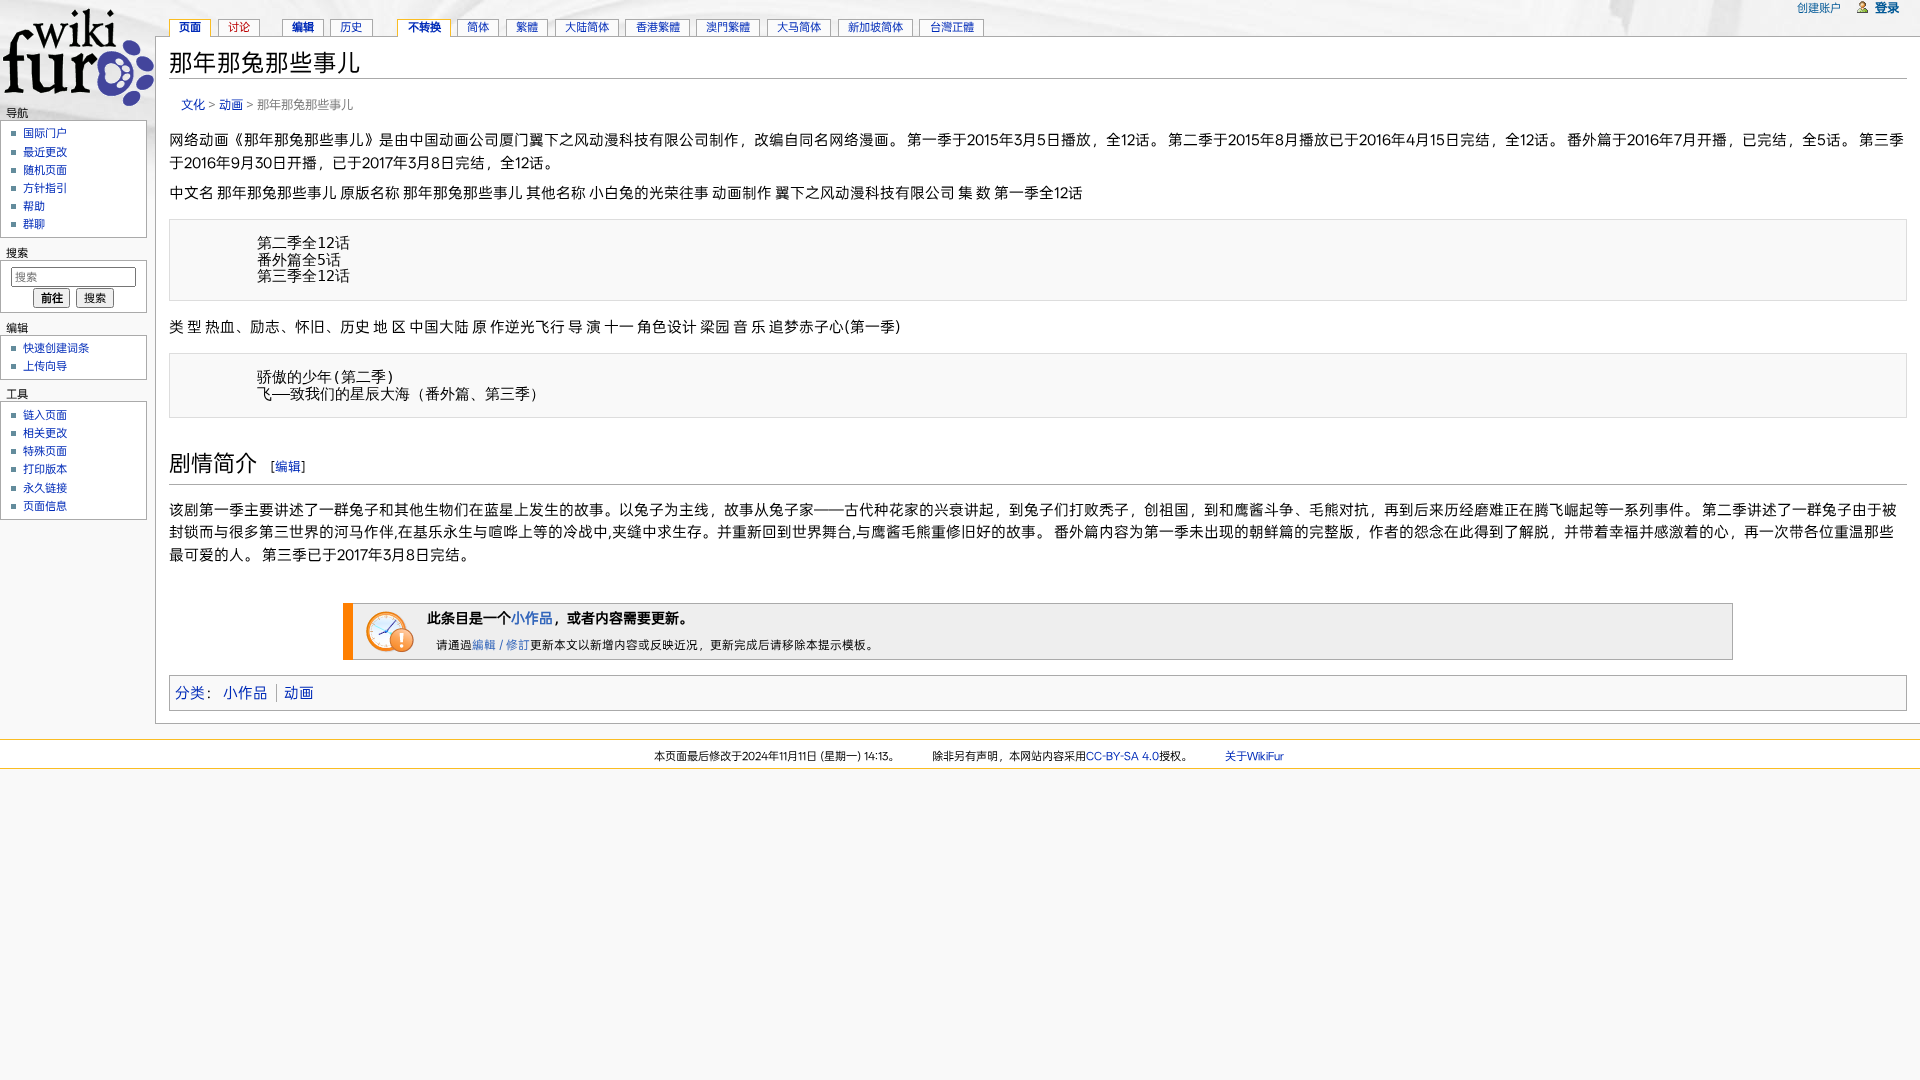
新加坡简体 (875, 27)
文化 (193, 104)
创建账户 (1819, 8)
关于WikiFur (1254, 756)
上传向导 (45, 366)
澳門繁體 (728, 27)
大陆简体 (587, 27)
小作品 (532, 618)
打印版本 (45, 469)
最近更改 (45, 152)
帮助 (34, 206)
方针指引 (45, 188)
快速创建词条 (56, 348)
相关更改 (45, 433)
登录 (1887, 7)
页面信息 (45, 506)
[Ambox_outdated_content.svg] (390, 630)
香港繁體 (658, 27)
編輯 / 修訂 (501, 645)
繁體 (527, 27)
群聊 (34, 224)
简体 (478, 27)
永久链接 (45, 488)
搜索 (17, 253)
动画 (231, 104)
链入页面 (45, 415)
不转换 (424, 27)
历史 (351, 27)
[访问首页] (77, 54)
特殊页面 (45, 451)
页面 (190, 27)
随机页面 (45, 170)
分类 (190, 693)
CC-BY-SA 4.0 (1122, 756)
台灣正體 (952, 27)
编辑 (288, 466)
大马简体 (799, 27)
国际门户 (45, 133)
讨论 (239, 27)
